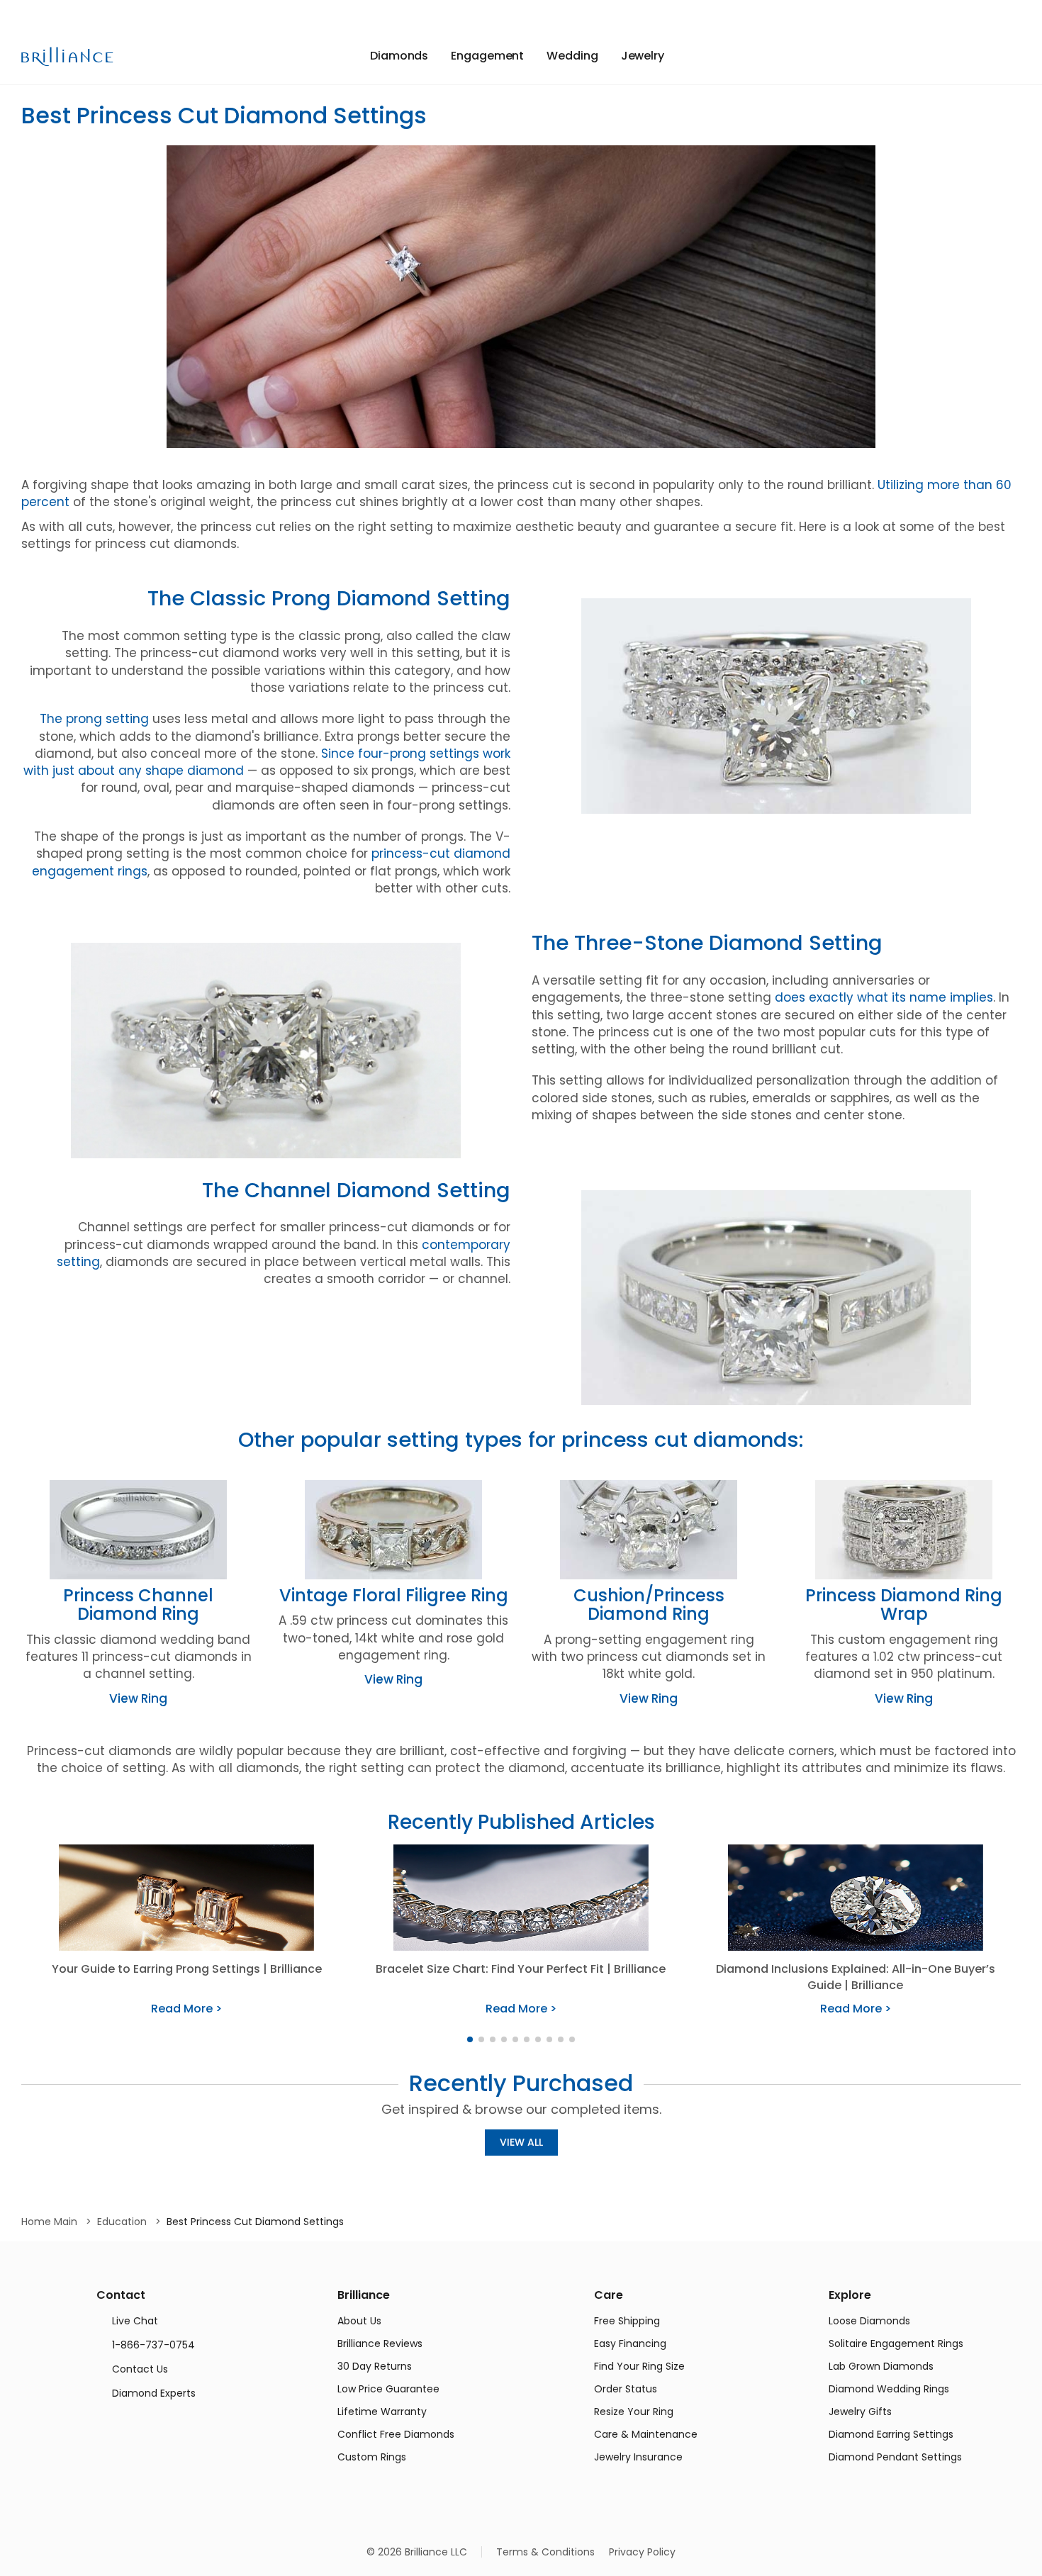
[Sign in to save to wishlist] (962, 56)
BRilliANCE (68, 57)
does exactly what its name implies (884, 997)
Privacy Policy (642, 2552)
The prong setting (94, 719)
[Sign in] (991, 56)
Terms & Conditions (545, 2552)
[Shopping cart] (1013, 56)
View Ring (138, 1698)
